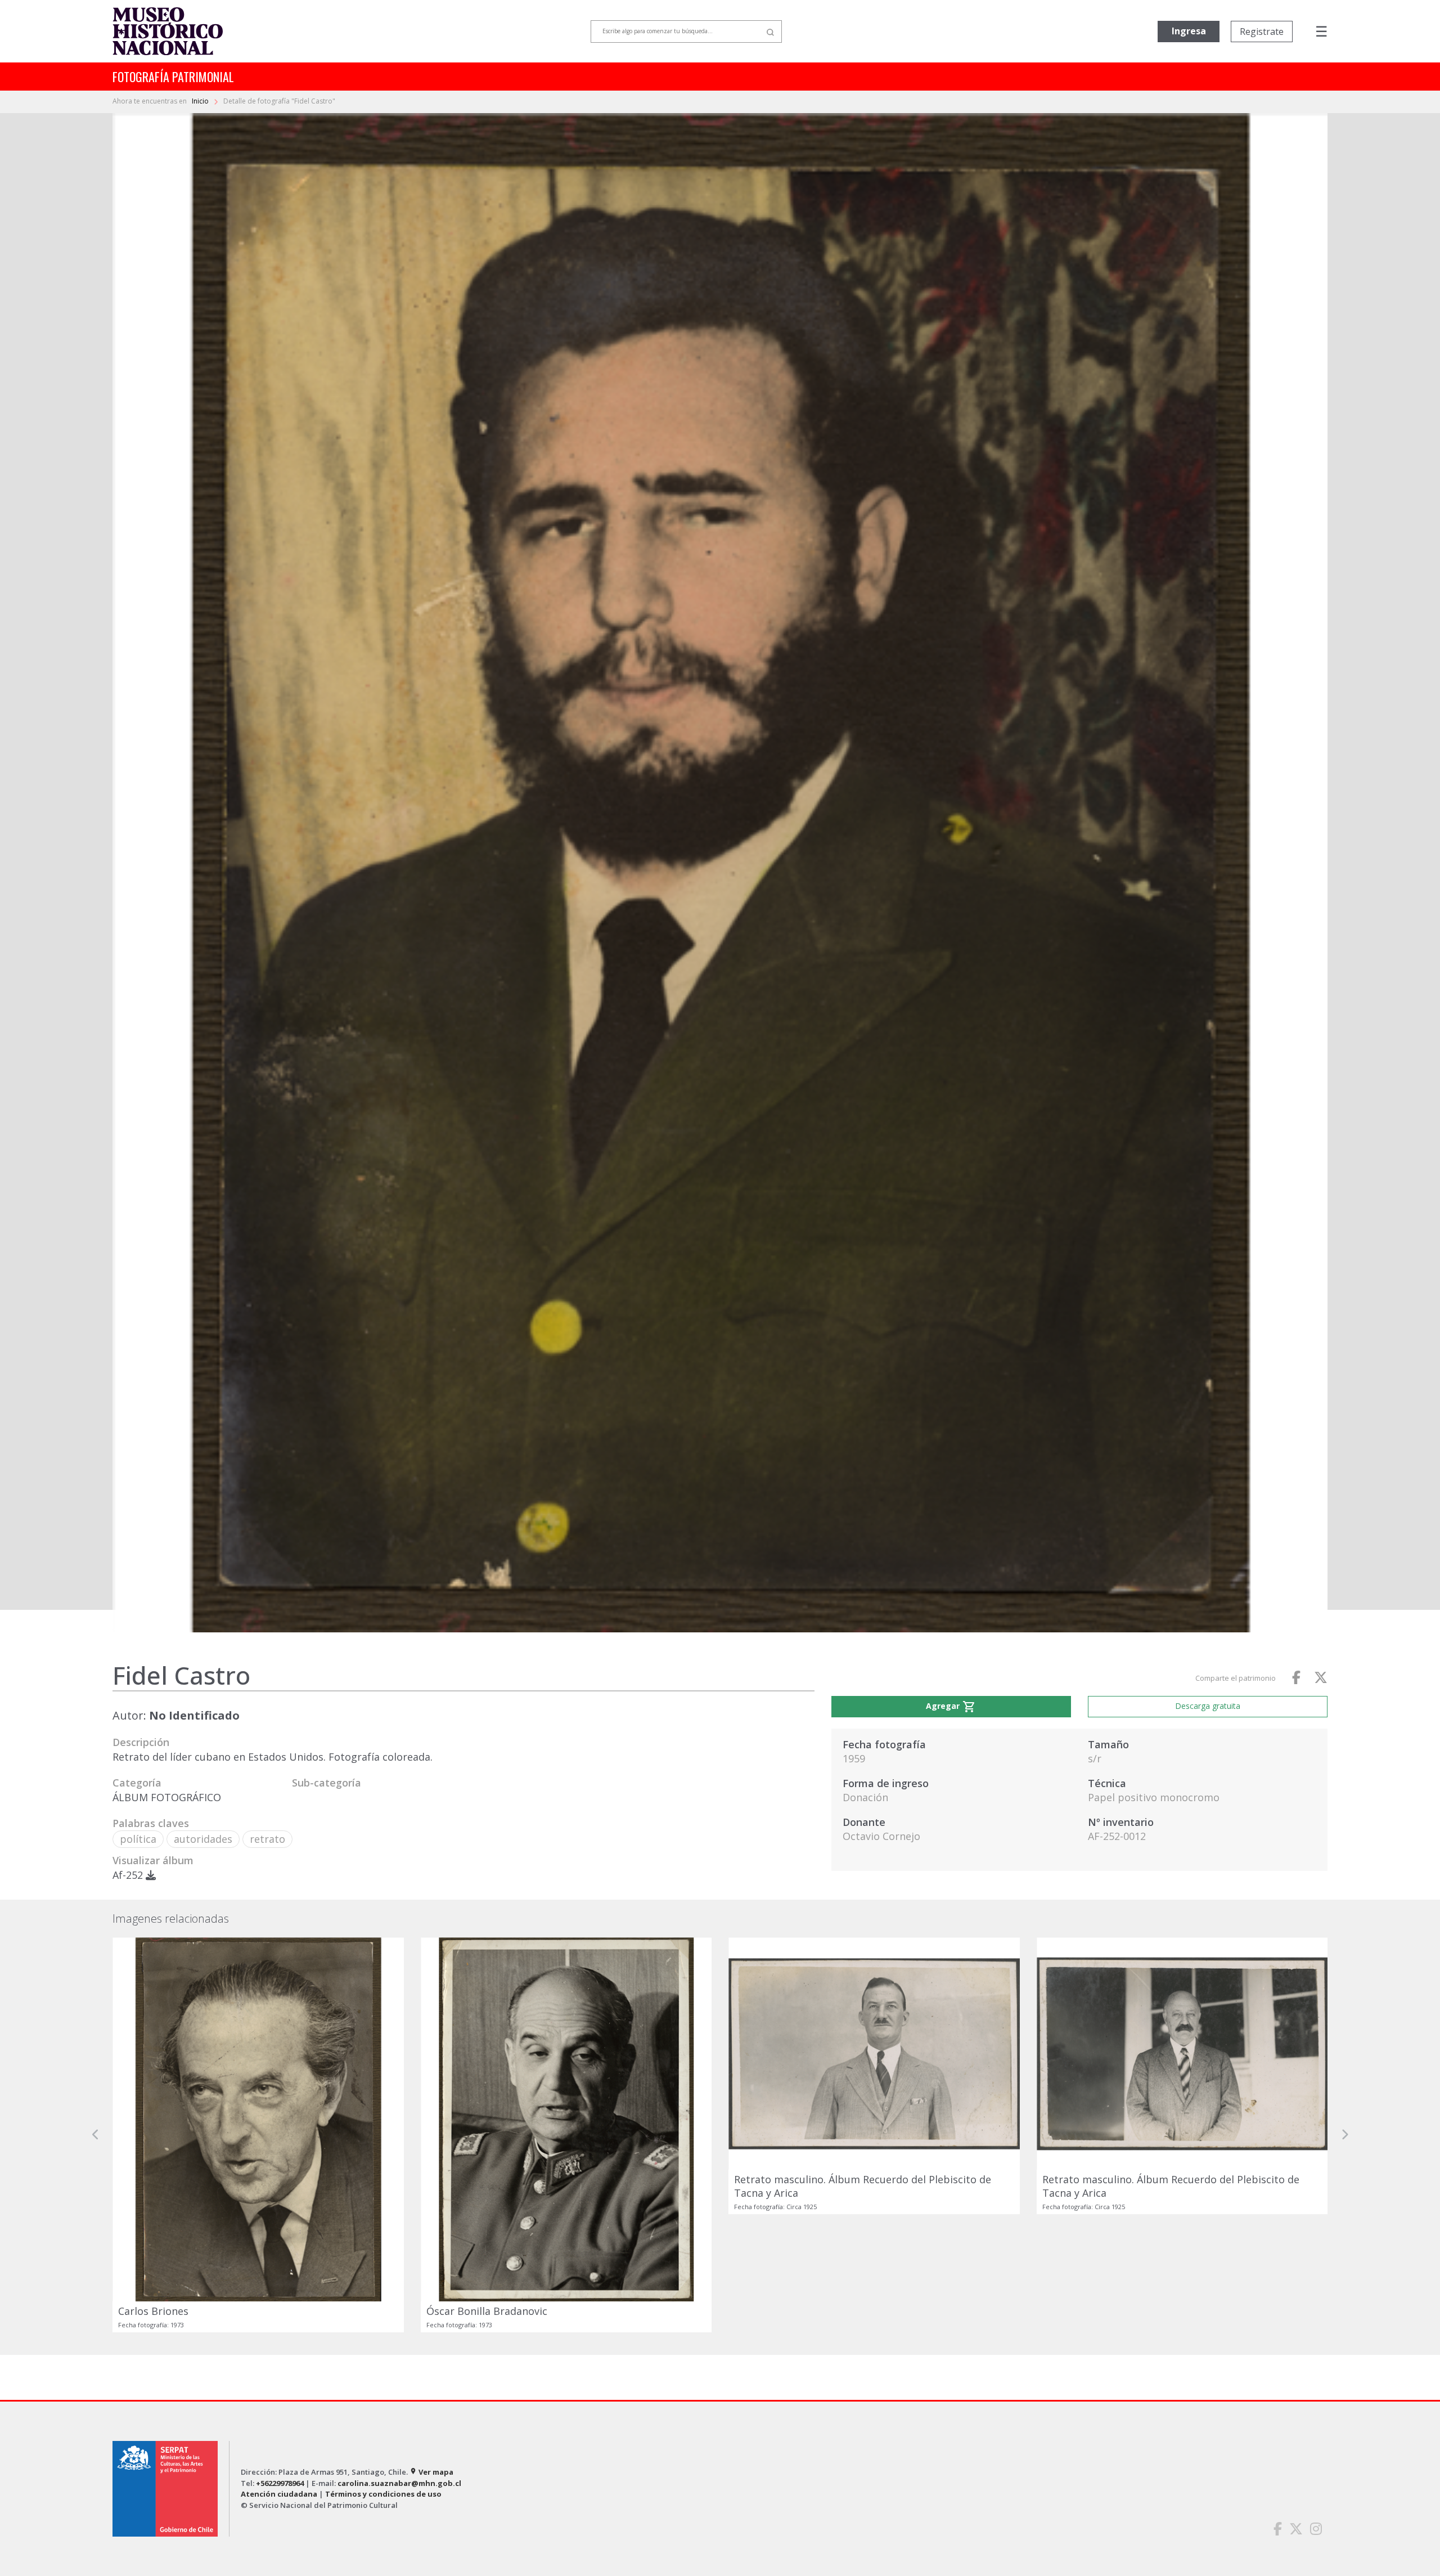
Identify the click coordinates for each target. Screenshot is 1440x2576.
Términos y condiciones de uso (383, 2376)
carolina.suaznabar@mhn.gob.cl (399, 2365)
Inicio (201, 101)
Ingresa (1189, 31)
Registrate (1262, 32)
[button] (96, 2076)
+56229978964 (280, 2365)
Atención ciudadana (279, 2376)
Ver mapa (431, 2354)
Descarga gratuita (1208, 1706)
